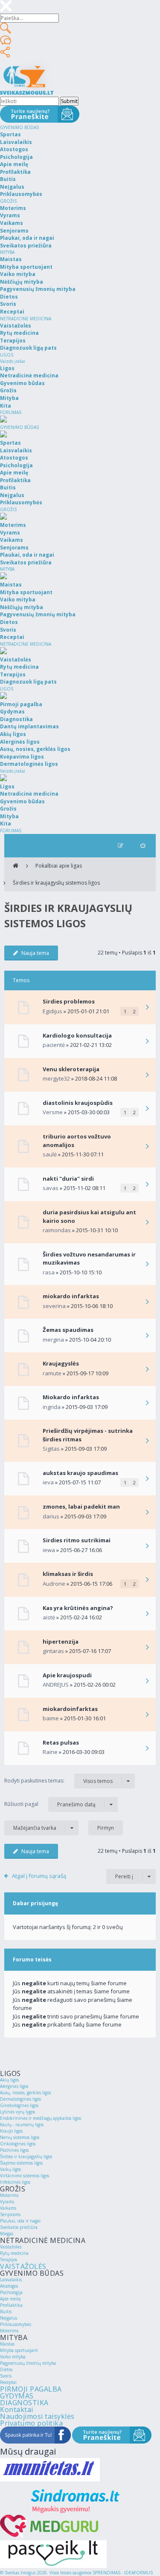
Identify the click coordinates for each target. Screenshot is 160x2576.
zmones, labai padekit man (81, 1506)
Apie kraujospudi (67, 1675)
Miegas (7, 2234)
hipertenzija (61, 1642)
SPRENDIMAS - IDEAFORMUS (123, 2573)
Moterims (9, 2195)
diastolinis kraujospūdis (78, 1103)
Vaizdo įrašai (13, 361)
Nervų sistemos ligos (20, 2137)
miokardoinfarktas (70, 1709)
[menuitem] (143, 846)
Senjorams (10, 2214)
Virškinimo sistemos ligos (25, 2176)
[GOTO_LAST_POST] (147, 1008)
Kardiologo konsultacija (77, 1035)
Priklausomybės (16, 2324)
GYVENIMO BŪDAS (19, 127)
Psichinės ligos (14, 2150)
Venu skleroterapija (71, 1069)
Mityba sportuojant (19, 2350)
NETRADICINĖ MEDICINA (26, 319)
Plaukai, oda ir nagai (20, 2221)
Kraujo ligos (11, 2131)
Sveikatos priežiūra (19, 2227)
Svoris (6, 2376)
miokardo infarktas (71, 1296)
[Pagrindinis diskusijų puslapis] (16, 866)
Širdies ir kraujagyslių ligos (26, 2156)
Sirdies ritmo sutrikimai (77, 1540)
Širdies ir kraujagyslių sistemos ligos (56, 883)
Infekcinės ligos (15, 2182)
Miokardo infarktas (71, 1397)
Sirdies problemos (69, 1001)
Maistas (7, 2344)
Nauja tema (35, 953)
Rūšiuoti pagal (50, 1804)
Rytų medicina (14, 2253)
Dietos (6, 2369)
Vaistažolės (11, 2247)
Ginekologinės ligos (19, 2105)
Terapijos (9, 2260)
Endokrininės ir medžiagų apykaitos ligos (41, 2118)
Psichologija (11, 2292)
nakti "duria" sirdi (68, 1179)
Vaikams (8, 2208)
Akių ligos (9, 2080)
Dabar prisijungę (35, 1903)
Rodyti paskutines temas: (58, 1781)
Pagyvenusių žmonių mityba (28, 2363)
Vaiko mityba (13, 2357)
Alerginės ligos (14, 2086)
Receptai (8, 2382)
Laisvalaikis (11, 2280)
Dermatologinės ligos (20, 2099)
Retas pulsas (61, 1742)
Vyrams (7, 2202)
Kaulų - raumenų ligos (22, 2125)
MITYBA (7, 252)
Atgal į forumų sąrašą (39, 1876)
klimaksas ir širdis (68, 1574)
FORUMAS (11, 412)
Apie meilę (10, 2299)
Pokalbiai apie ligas (59, 866)
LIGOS (7, 355)
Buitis (6, 2311)
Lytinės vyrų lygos (17, 2112)
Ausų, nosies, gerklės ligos (25, 2093)
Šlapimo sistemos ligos (21, 2163)
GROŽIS (8, 201)
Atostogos (9, 2286)
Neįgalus (9, 2318)
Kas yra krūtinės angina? (78, 1608)
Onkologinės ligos (18, 2144)
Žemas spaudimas (68, 1330)
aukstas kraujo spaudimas (80, 1473)
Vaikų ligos (10, 2169)
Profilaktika (11, 2305)
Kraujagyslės (61, 1363)
